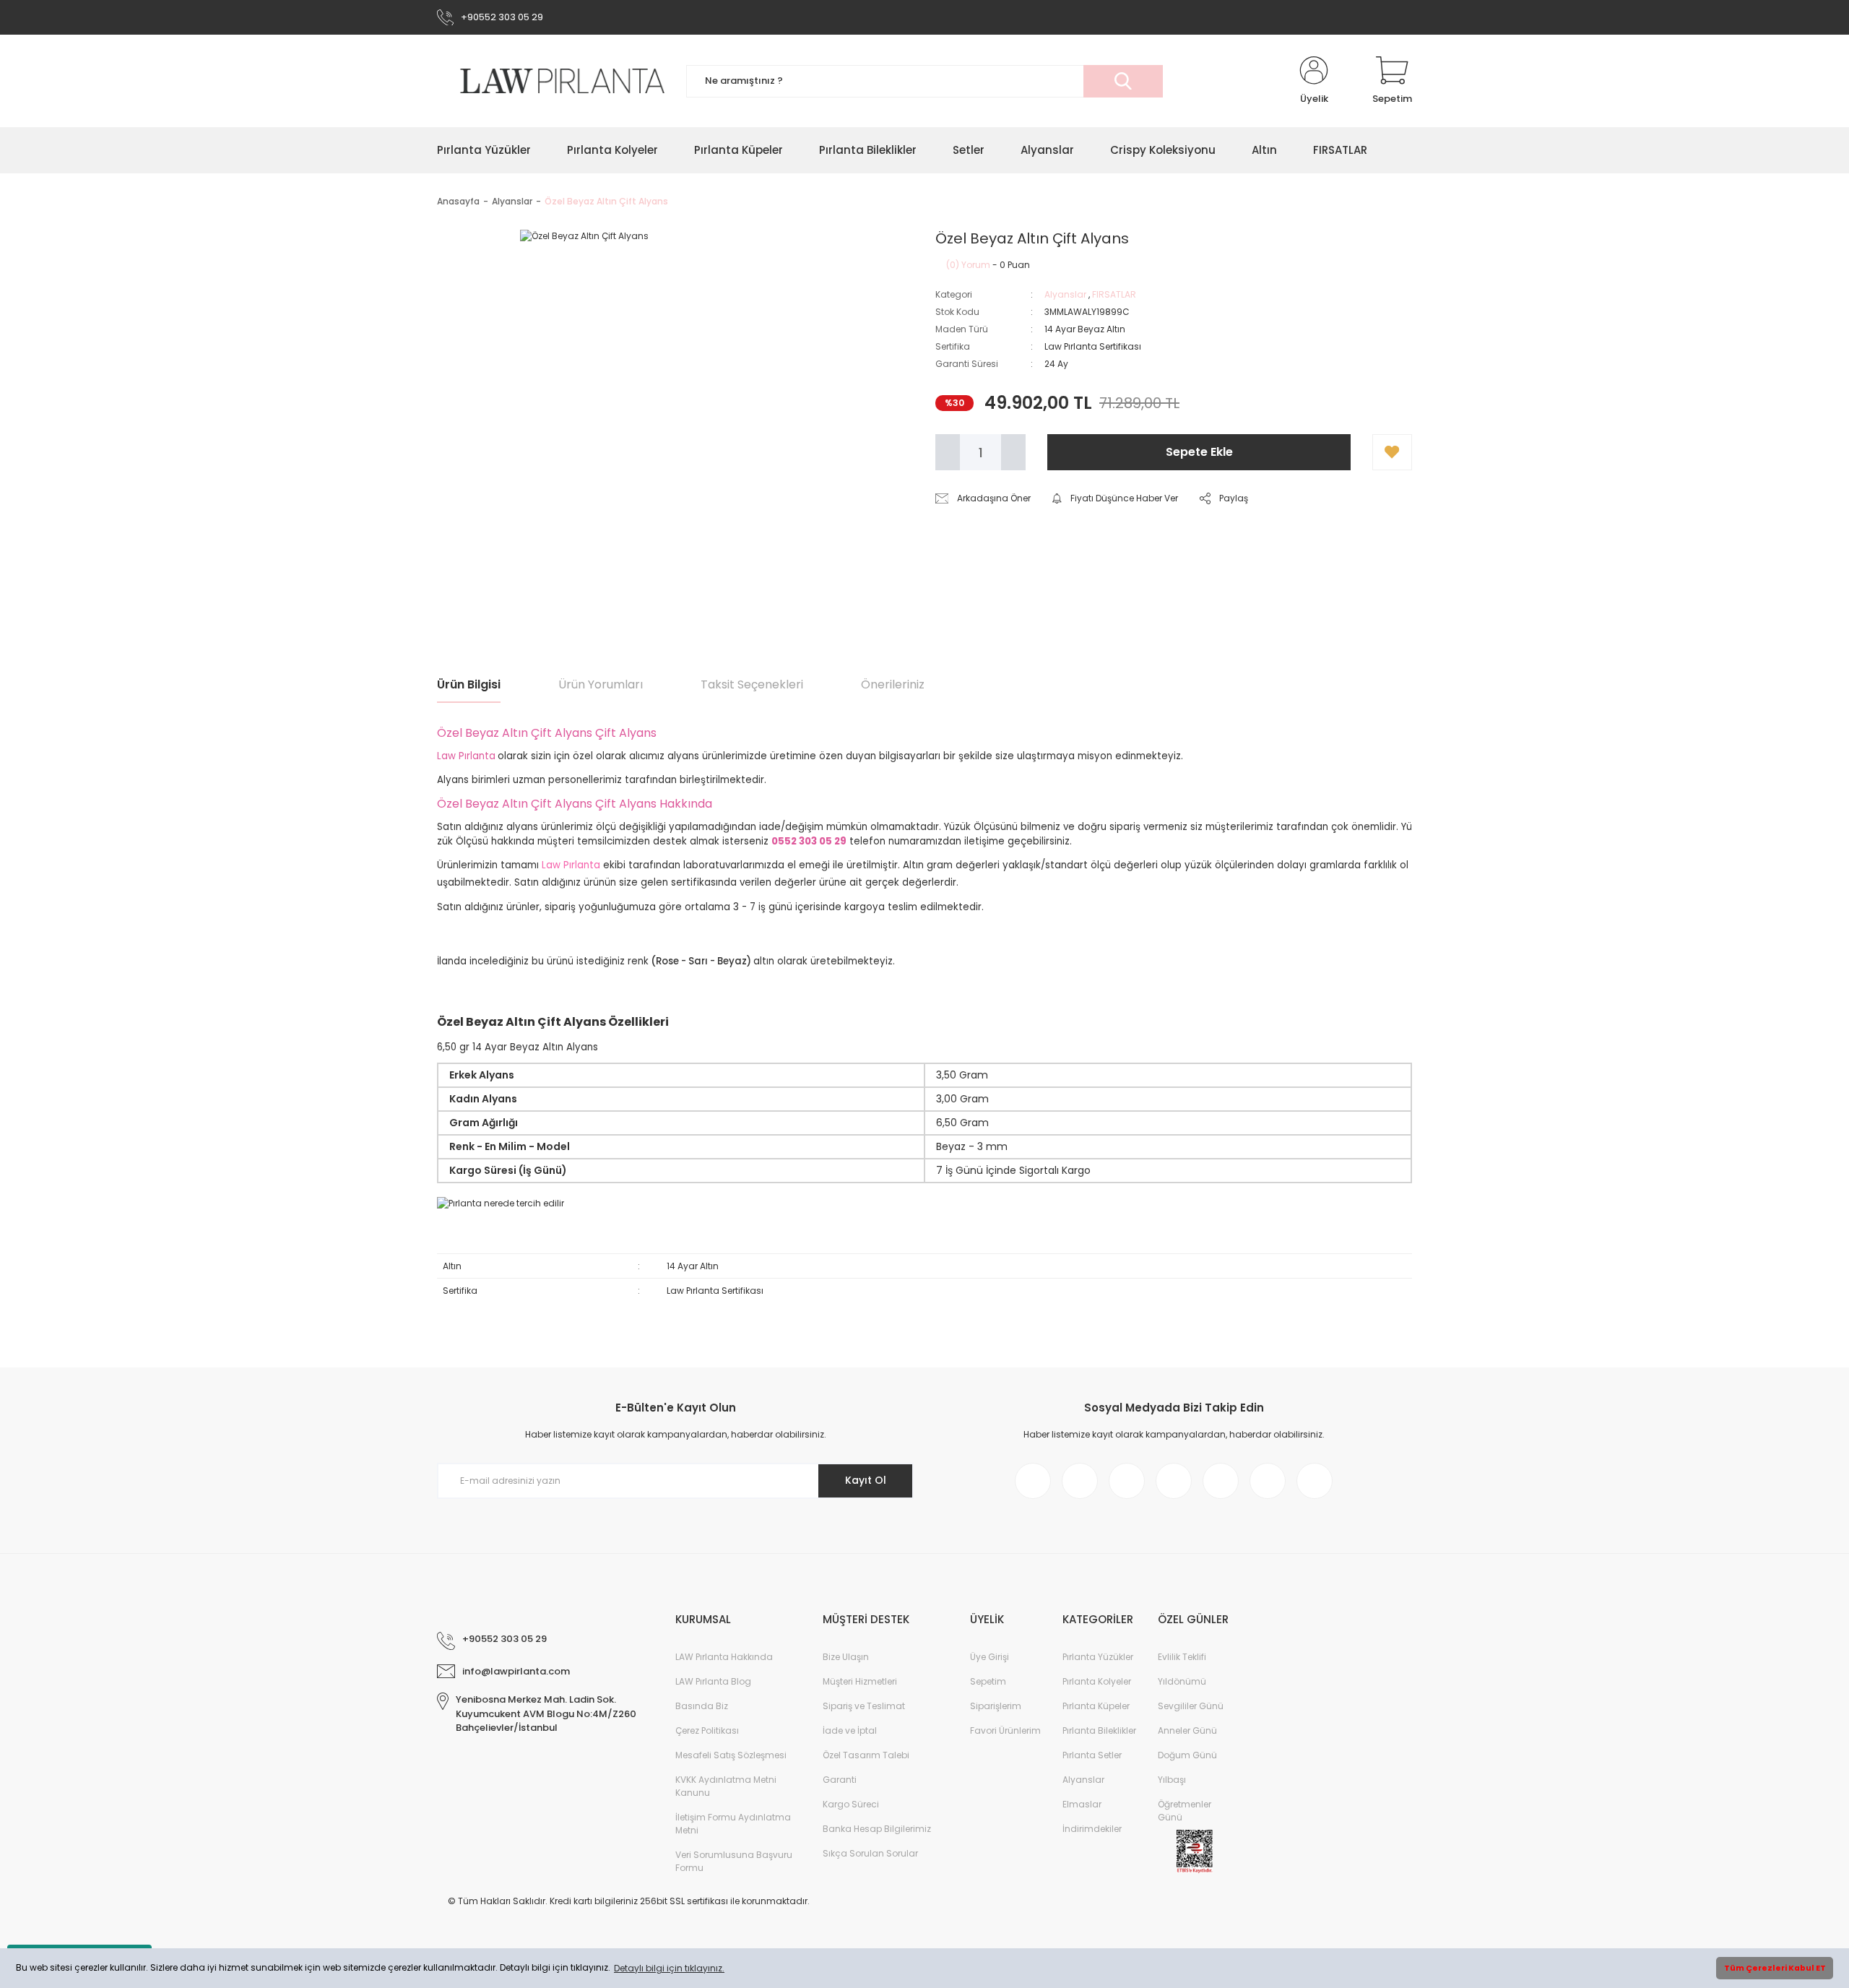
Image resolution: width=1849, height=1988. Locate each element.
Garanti (840, 1780)
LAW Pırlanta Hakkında (724, 1657)
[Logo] (551, 81)
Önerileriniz (893, 684)
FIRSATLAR (1114, 294)
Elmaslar (1082, 1804)
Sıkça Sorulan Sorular (870, 1853)
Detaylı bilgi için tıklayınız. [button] (669, 1968)
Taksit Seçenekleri (752, 684)
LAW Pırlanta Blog (713, 1681)
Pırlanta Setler (1092, 1755)
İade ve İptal (850, 1730)
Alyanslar (1065, 294)
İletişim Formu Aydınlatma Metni (733, 1824)
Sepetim (988, 1681)
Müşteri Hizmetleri (860, 1681)
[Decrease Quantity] (948, 452)
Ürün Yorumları (601, 684)
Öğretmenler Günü (1185, 1811)
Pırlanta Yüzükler (1098, 1657)
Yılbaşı (1172, 1780)
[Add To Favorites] (1392, 452)
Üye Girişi (990, 1657)
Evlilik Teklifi (1182, 1657)
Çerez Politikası (707, 1730)
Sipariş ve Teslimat (864, 1706)
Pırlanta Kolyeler (1097, 1681)
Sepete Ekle (1199, 452)
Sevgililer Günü (1191, 1706)
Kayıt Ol (866, 1480)
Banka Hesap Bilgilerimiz (877, 1829)
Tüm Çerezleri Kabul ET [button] (1775, 1968)
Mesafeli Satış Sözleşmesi (731, 1755)
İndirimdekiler (1092, 1829)
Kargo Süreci (851, 1804)
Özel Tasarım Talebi (866, 1755)
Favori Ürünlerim (1005, 1730)
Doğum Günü (1187, 1755)
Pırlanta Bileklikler (1099, 1730)
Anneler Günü (1187, 1730)
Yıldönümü (1182, 1681)
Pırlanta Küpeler (1096, 1706)
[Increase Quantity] (1013, 452)
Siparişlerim (996, 1706)
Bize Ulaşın (846, 1657)
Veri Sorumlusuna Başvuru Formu (734, 1861)
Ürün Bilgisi (469, 684)
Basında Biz (702, 1706)
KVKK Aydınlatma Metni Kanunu (726, 1786)
